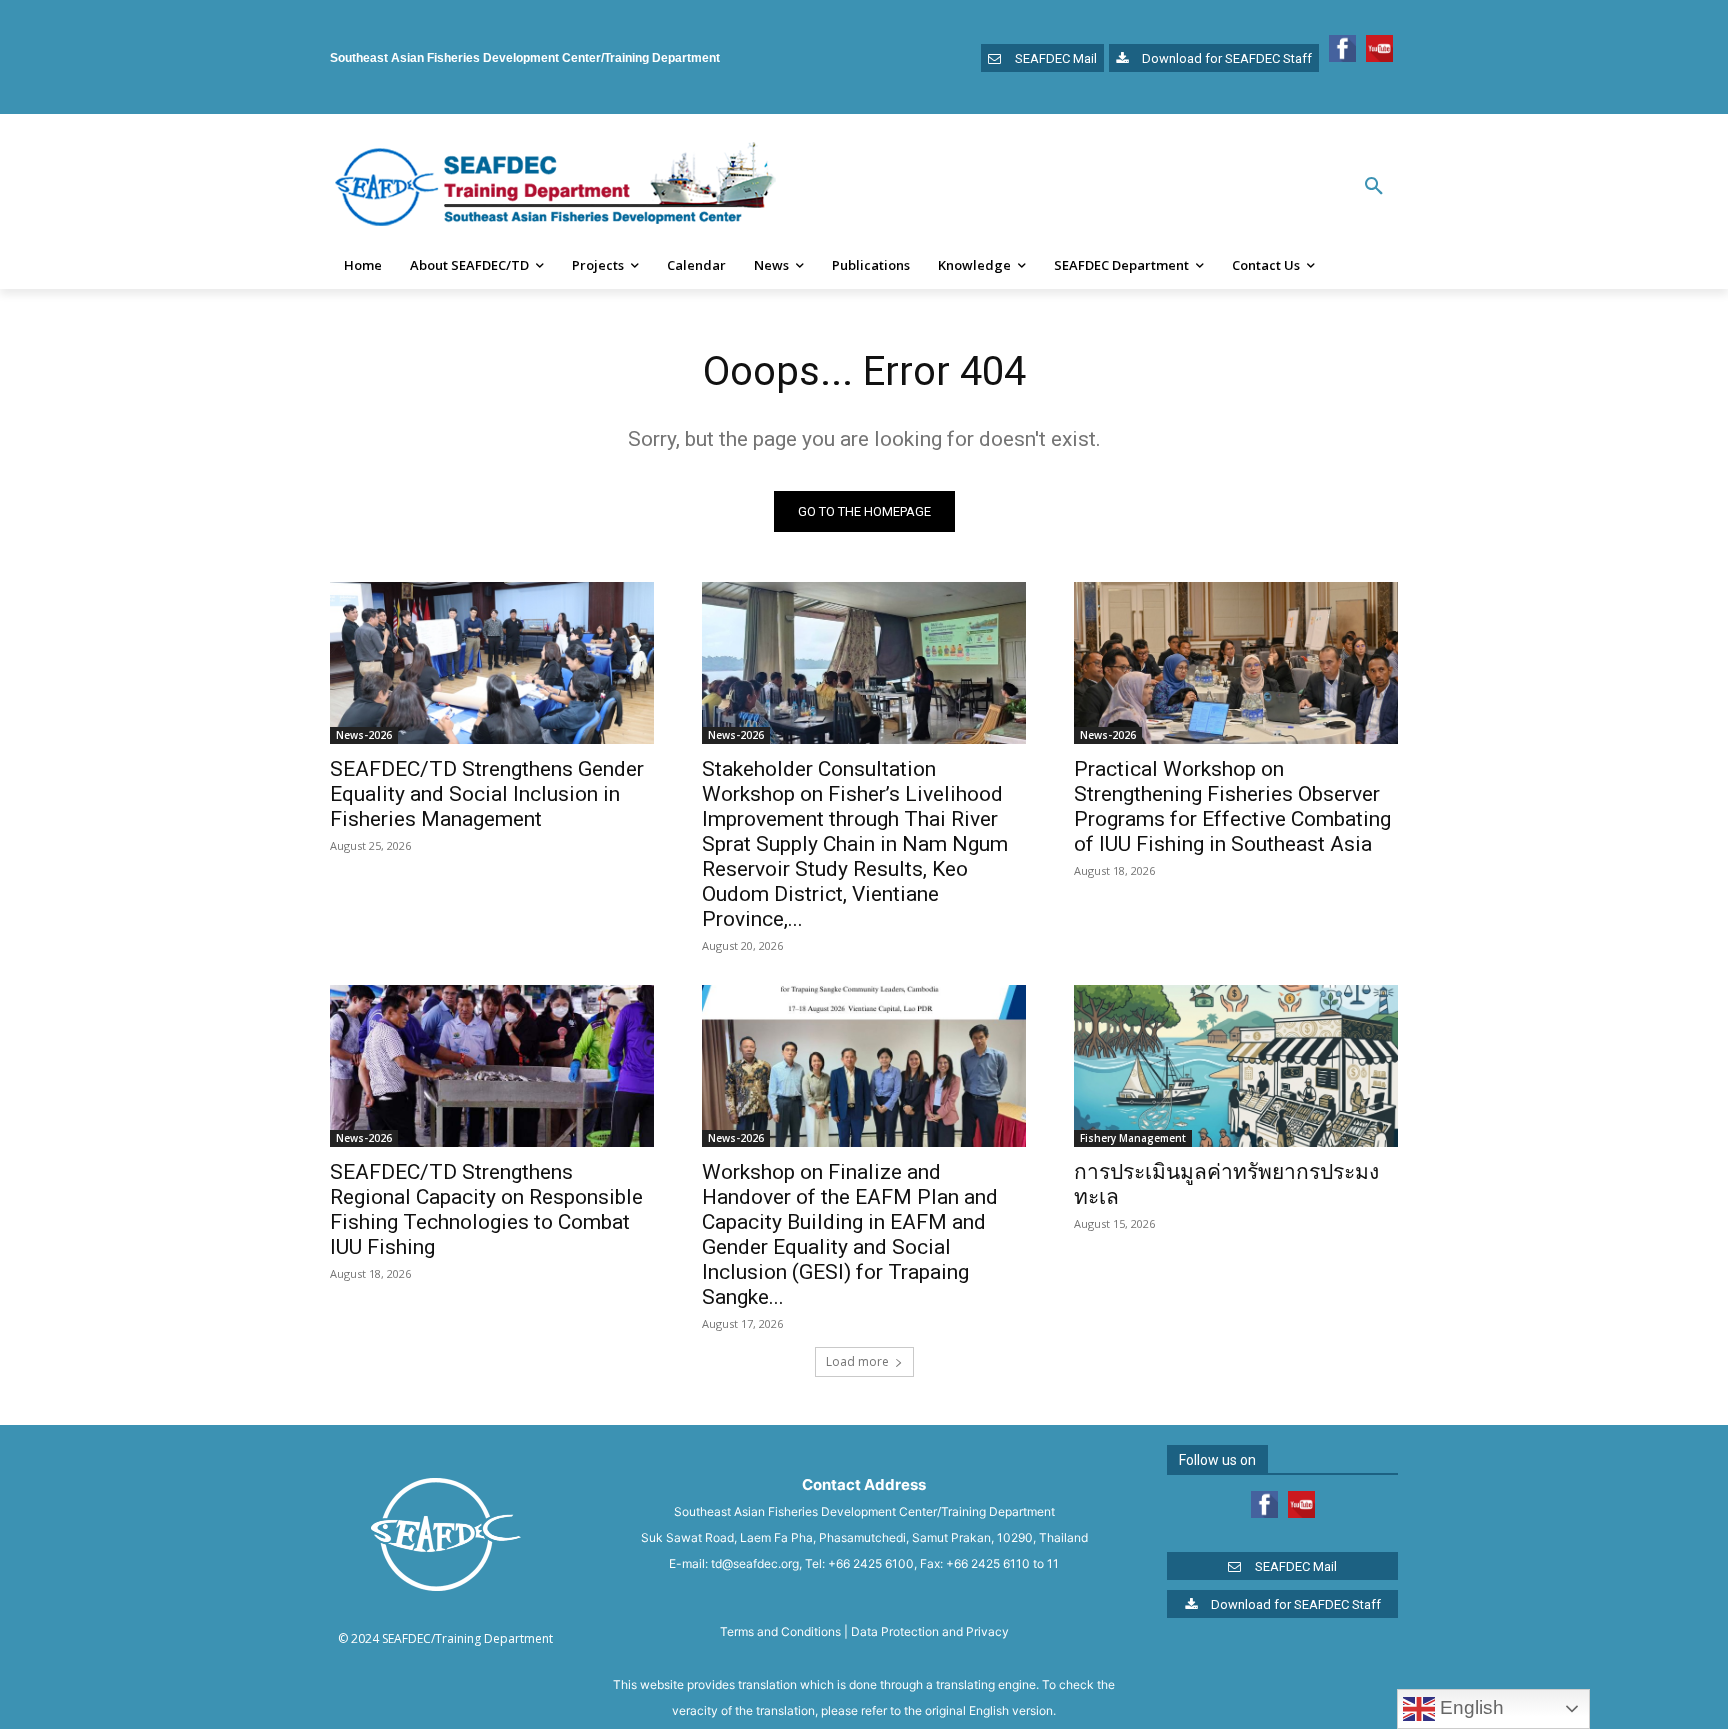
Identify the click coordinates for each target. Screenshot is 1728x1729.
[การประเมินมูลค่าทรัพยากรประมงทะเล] (1236, 1066)
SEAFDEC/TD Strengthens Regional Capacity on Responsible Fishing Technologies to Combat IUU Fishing (486, 1209)
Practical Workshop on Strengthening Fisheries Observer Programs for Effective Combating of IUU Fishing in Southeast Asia (1232, 806)
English (1469, 1707)
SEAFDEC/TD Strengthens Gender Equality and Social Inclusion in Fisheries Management (487, 794)
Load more (857, 1361)
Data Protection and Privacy (930, 1631)
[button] (1374, 187)
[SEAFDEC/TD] (555, 187)
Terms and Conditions (780, 1631)
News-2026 (364, 735)
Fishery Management (1133, 1138)
